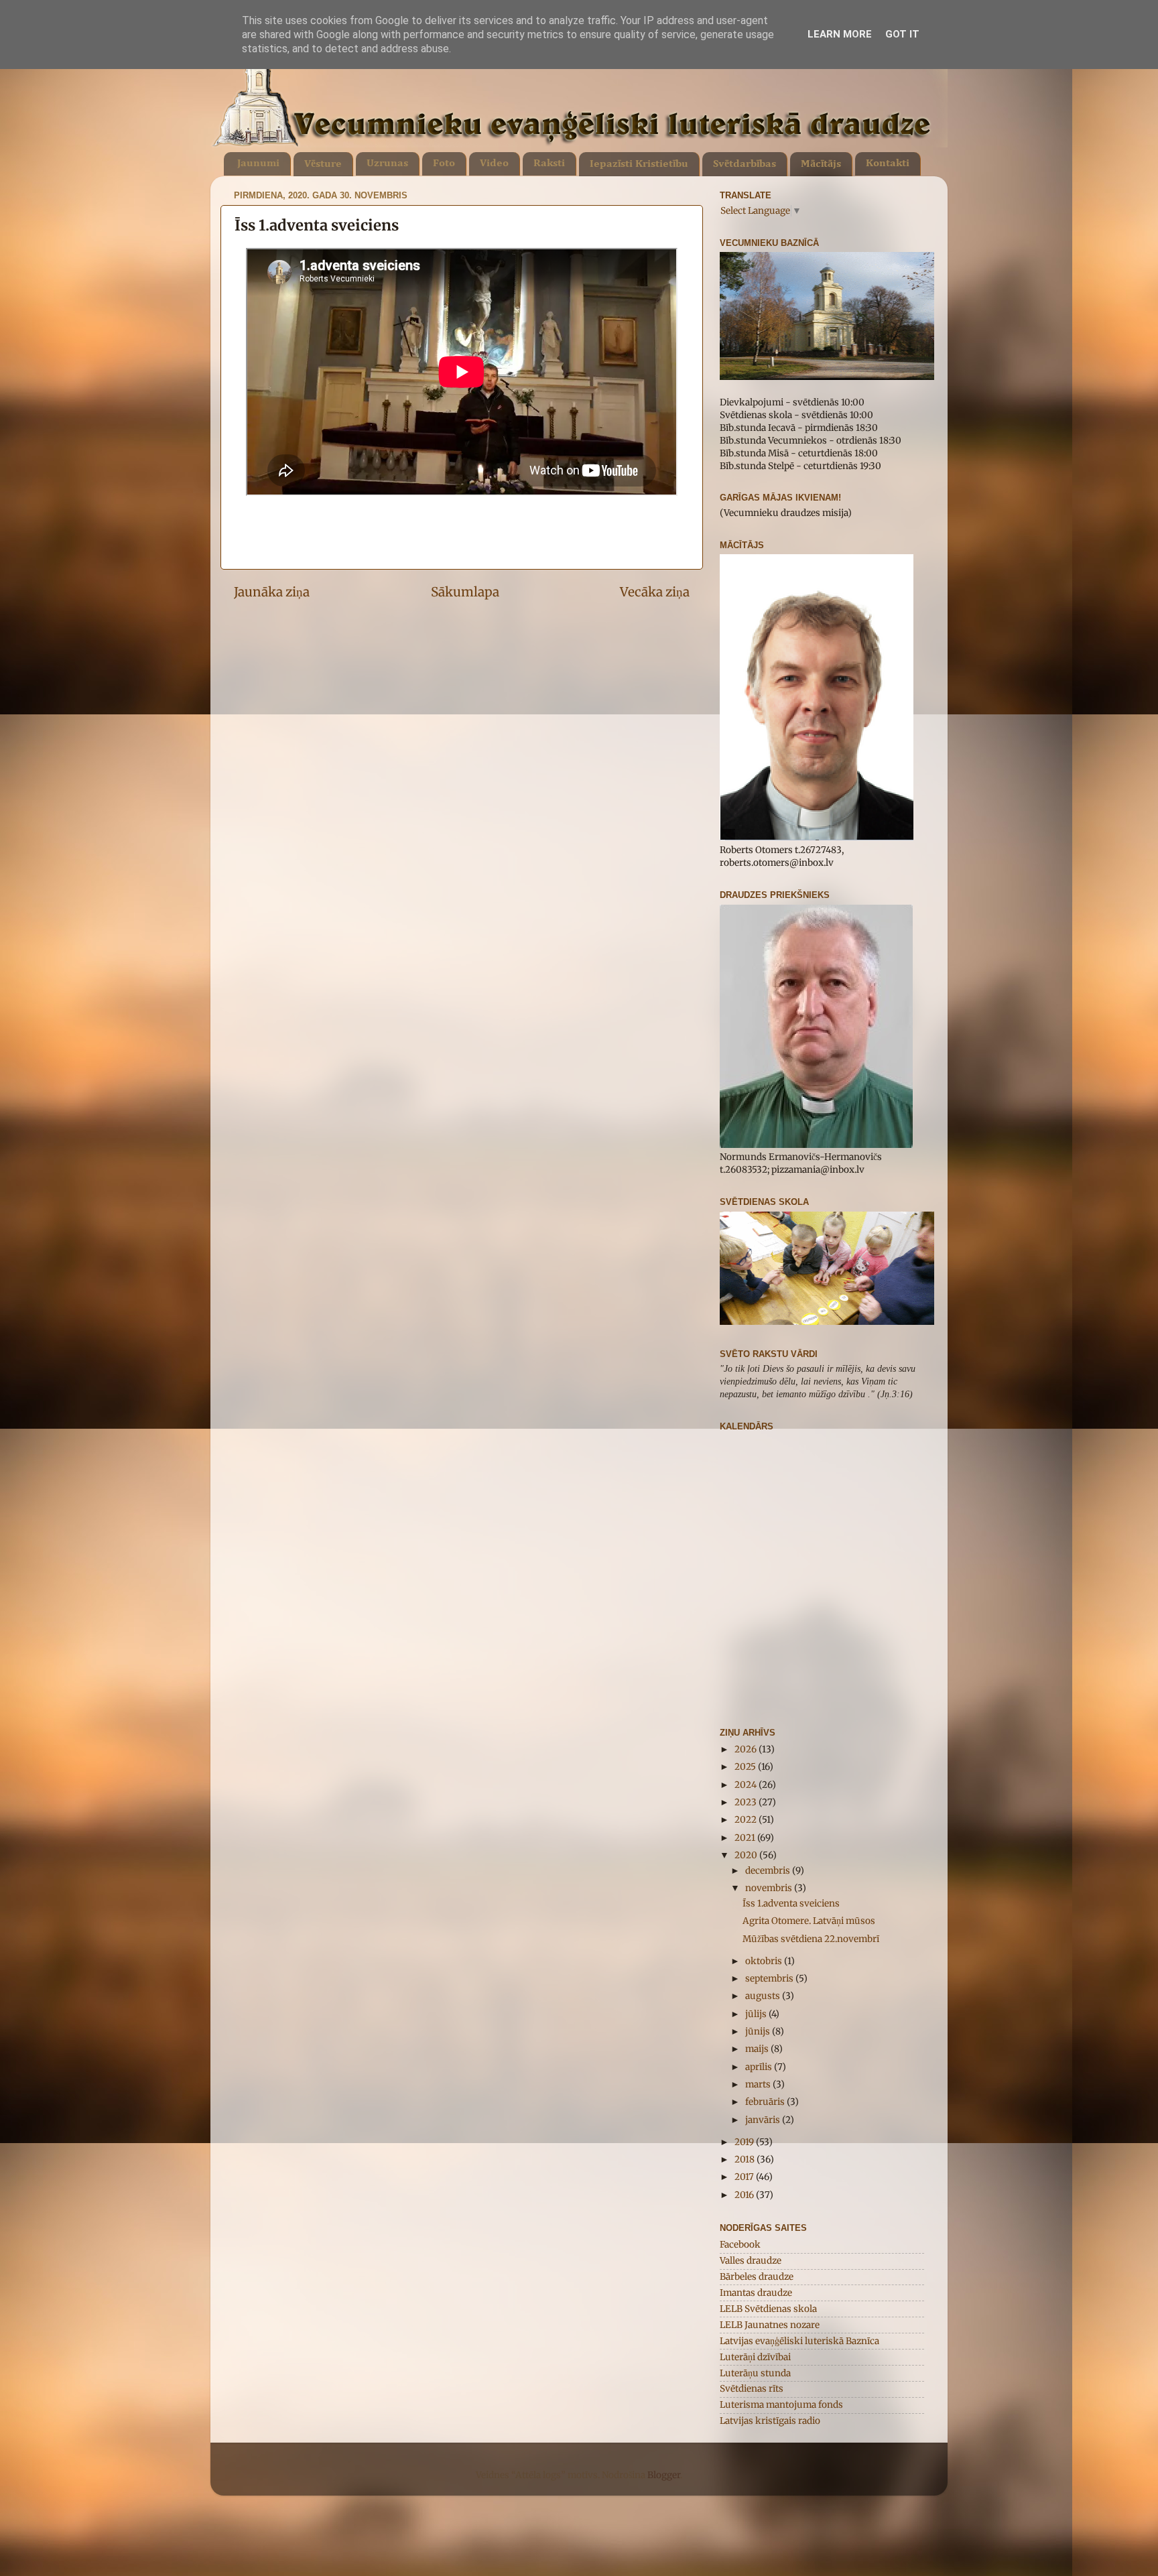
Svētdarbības (745, 164)
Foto (444, 164)
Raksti (549, 164)
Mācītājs (821, 164)
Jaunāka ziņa (272, 592)
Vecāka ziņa (655, 592)
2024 (747, 1785)
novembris (770, 1888)
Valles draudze (751, 2261)
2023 (747, 1802)
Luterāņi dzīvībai (755, 2357)
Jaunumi (258, 164)
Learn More (840, 34)
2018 (746, 2160)
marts (759, 2084)
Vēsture (323, 164)
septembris (770, 1979)
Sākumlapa (465, 592)
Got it (902, 34)
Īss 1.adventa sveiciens (791, 1904)
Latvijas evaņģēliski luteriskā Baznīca (799, 2341)
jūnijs (759, 2032)
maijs (758, 2049)
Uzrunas (387, 164)
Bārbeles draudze (757, 2277)
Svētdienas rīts (752, 2389)
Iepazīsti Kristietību (639, 164)
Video (494, 164)
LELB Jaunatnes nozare (770, 2325)
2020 (747, 1855)
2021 (746, 1838)
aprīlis (760, 2067)
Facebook (740, 2245)
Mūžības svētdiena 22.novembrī (811, 1939)
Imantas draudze (756, 2293)
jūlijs (757, 2014)
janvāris (764, 2120)
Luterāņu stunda (755, 2373)
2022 (747, 1820)
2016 (745, 2195)
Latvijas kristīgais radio (770, 2421)
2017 (745, 2177)
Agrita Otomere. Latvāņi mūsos (809, 1921)
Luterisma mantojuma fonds (781, 2405)
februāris (766, 2102)
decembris (769, 1871)
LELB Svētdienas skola (768, 2309)
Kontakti (888, 164)
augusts (764, 1996)
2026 (747, 1749)
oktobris (765, 1961)
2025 (746, 1767)
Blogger (664, 2475)
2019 (745, 2142)
